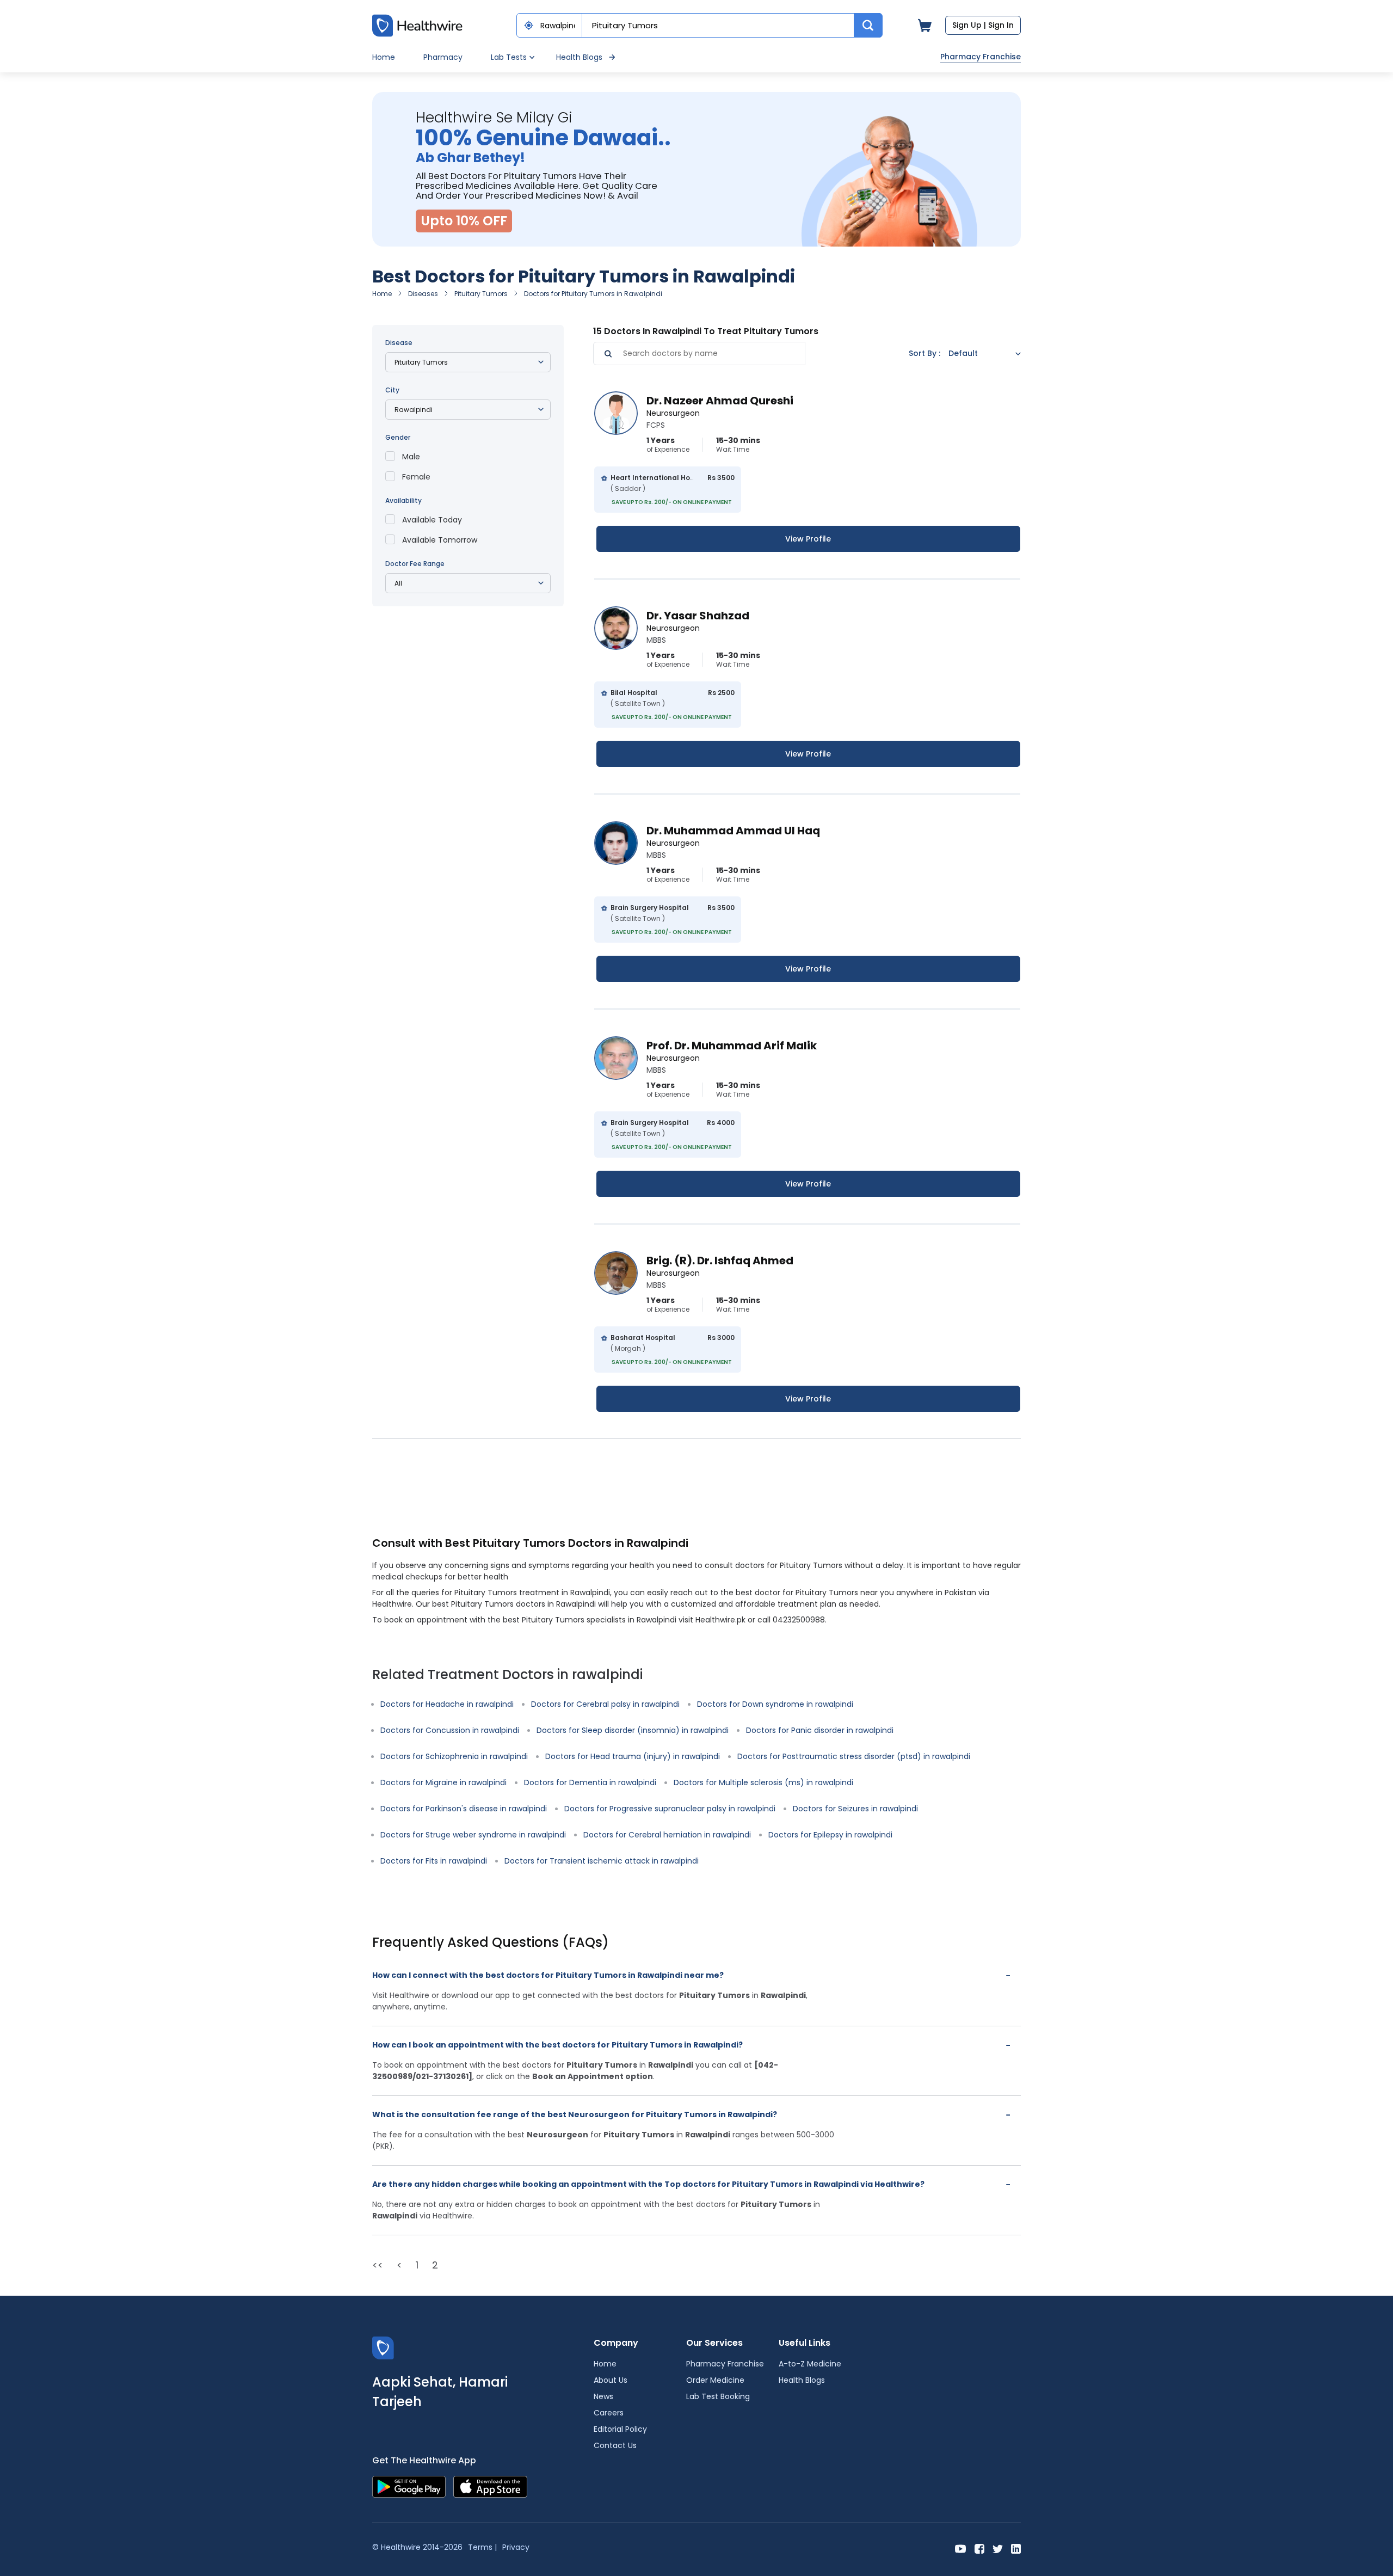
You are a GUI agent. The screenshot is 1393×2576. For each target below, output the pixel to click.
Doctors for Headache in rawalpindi (447, 1704)
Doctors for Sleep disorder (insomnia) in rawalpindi (633, 1730)
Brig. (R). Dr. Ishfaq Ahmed (720, 1261)
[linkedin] (1016, 2548)
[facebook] (979, 2548)
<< (378, 2265)
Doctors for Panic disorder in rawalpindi (820, 1730)
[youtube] (961, 2548)
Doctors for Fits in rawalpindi (434, 1861)
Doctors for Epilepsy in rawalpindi (830, 1835)
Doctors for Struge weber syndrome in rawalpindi (473, 1835)
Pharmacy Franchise (981, 57)
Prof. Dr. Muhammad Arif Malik (732, 1046)
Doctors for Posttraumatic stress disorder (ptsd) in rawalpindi (854, 1756)
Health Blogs (579, 57)
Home (384, 57)
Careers (609, 2413)
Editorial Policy (620, 2429)
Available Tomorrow (440, 540)
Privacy (516, 2547)
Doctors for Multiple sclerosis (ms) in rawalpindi (763, 1782)
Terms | (482, 2547)
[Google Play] (409, 2486)
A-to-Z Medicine (810, 2364)
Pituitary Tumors (481, 294)
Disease (399, 343)
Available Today (432, 520)
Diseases (423, 294)
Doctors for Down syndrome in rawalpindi (775, 1704)
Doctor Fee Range (415, 564)
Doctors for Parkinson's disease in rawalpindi (464, 1809)
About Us (611, 2380)
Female (416, 477)
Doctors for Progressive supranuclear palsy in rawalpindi (670, 1809)
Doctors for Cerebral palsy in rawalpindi (605, 1704)
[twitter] (998, 2548)
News (603, 2396)
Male (411, 457)
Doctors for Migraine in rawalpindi (443, 1782)
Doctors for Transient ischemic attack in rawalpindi (602, 1861)
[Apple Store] (490, 2486)
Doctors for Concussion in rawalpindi (450, 1730)
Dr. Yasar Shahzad (698, 616)
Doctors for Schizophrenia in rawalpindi (454, 1756)
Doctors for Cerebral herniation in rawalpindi (667, 1835)
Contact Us (615, 2445)
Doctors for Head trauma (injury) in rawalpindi (633, 1756)
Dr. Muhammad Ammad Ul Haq (733, 831)
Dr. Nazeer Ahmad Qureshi (720, 401)
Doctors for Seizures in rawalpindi (855, 1809)
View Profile (808, 539)
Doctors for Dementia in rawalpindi (590, 1782)
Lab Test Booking (718, 2396)
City (392, 390)
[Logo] (383, 2348)
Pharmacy (443, 57)
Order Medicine (715, 2380)
